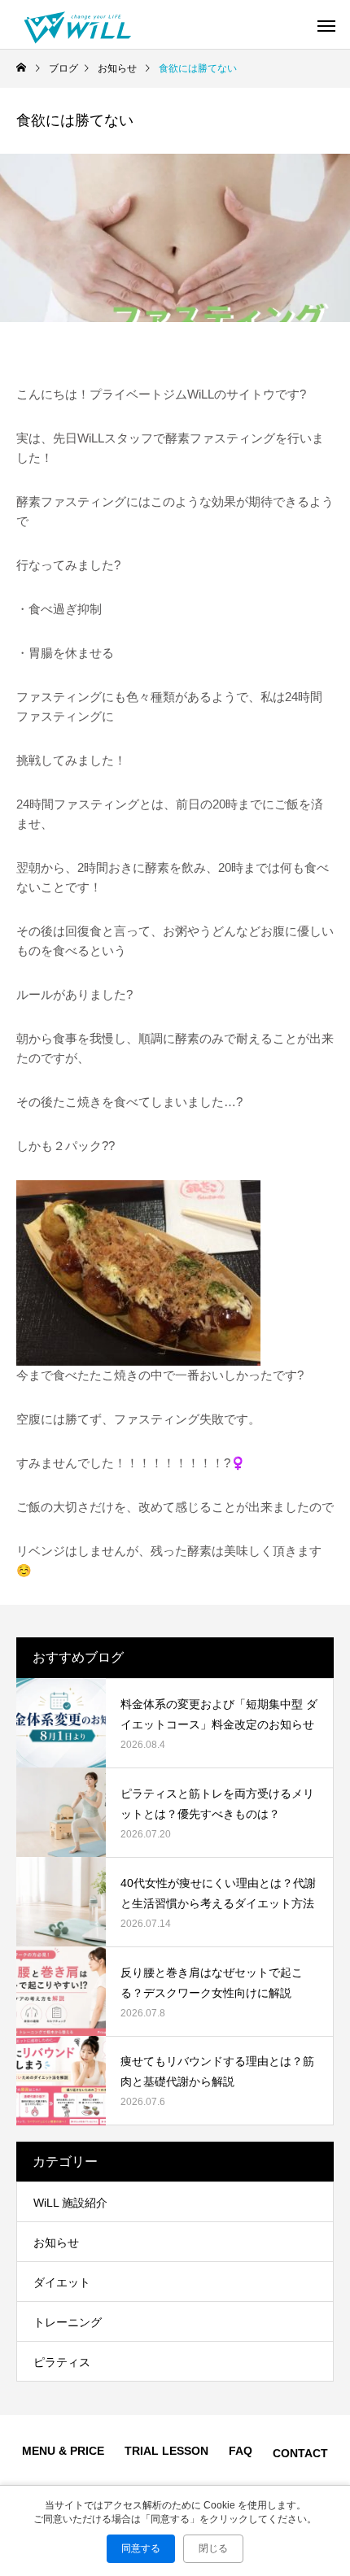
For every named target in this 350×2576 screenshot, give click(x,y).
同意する (141, 2548)
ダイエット (62, 2282)
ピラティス (62, 2362)
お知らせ (56, 2243)
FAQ (241, 2451)
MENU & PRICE (63, 2451)
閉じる (213, 2548)
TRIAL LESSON (166, 2451)
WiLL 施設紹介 (70, 2203)
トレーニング (68, 2322)
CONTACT (300, 2453)
